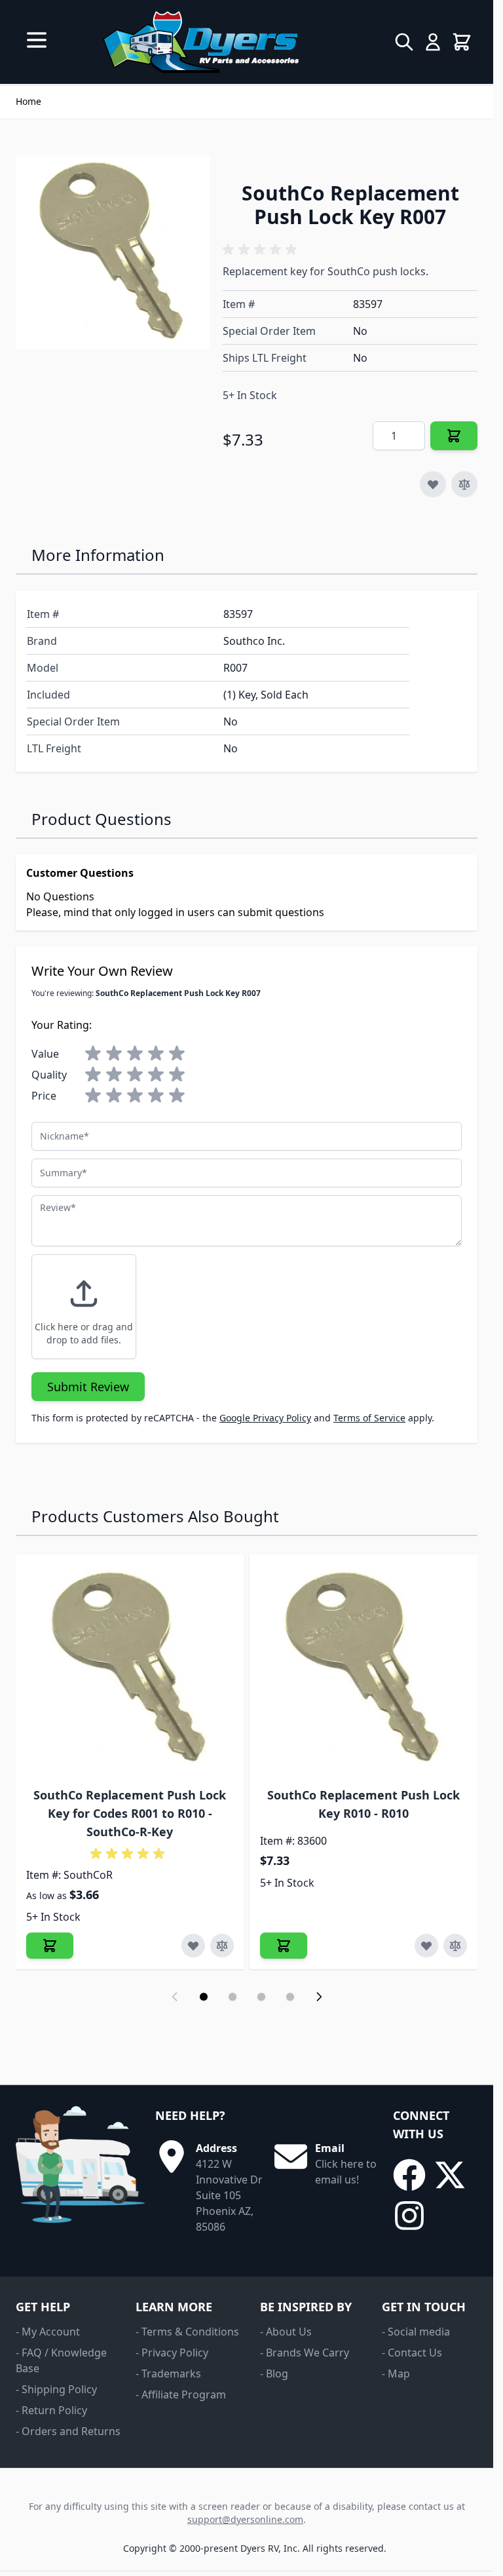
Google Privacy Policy (265, 1418)
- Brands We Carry (305, 2353)
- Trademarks (168, 2374)
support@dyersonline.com (245, 2519)
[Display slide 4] (290, 1997)
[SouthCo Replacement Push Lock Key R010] (364, 1669)
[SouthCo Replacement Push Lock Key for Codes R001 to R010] (130, 1669)
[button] (262, 250)
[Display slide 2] (233, 1997)
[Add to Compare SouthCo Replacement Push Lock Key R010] (455, 1946)
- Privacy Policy (172, 2353)
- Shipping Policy (56, 2389)
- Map (396, 2374)
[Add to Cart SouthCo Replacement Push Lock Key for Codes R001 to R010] (50, 1946)
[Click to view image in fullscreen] (113, 252)
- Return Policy (51, 2410)
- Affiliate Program (181, 2394)
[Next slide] (319, 1997)
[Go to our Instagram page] (409, 2216)
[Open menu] (37, 40)
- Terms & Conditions (187, 2332)
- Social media (416, 2332)
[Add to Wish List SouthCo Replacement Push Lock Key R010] (426, 1946)
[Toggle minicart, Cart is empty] (462, 42)
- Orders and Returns (68, 2431)
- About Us (286, 2332)
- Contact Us (412, 2353)
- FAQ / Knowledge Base (61, 2360)
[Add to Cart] (454, 436)
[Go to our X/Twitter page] (450, 2175)
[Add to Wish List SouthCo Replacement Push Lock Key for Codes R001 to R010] (193, 1946)
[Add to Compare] (464, 484)
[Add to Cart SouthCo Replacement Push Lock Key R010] (284, 1946)
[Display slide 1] (204, 1997)
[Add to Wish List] (433, 484)
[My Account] (433, 42)
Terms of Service (369, 1418)
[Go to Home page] (201, 42)
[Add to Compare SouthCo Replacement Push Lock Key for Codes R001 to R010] (222, 1946)
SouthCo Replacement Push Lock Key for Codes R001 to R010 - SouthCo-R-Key (130, 1813)
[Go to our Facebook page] (409, 2175)
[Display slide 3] (261, 1997)
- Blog (274, 2374)
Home (28, 101)
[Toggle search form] (404, 42)
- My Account (48, 2332)
